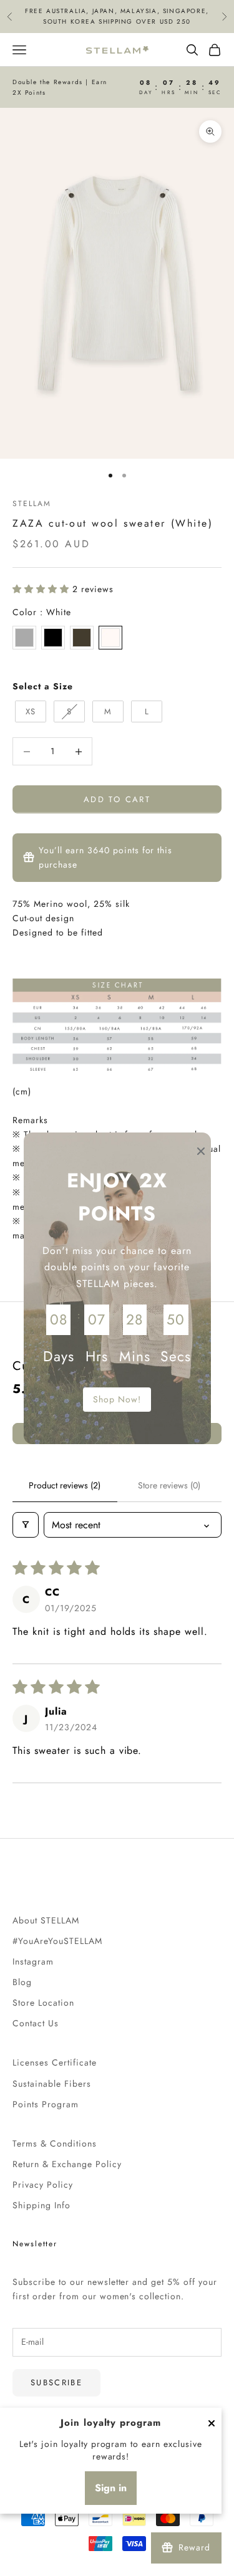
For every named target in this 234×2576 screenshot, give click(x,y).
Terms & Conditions (55, 2143)
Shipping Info (41, 2205)
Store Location (43, 2003)
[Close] (212, 2423)
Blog (22, 1982)
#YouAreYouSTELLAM (57, 1941)
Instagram (33, 1961)
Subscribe (56, 2382)
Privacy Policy (43, 2185)
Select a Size (43, 686)
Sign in (111, 2488)
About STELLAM (46, 1920)
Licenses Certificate (55, 2062)
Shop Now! (117, 1399)
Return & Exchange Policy (67, 2164)
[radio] (24, 638)
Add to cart (117, 799)
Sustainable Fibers (52, 2084)
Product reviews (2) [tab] (65, 1485)
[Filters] (26, 1525)
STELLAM (32, 504)
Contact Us (36, 2023)
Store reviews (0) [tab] (169, 1485)
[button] (42, 589)
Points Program (46, 2104)
